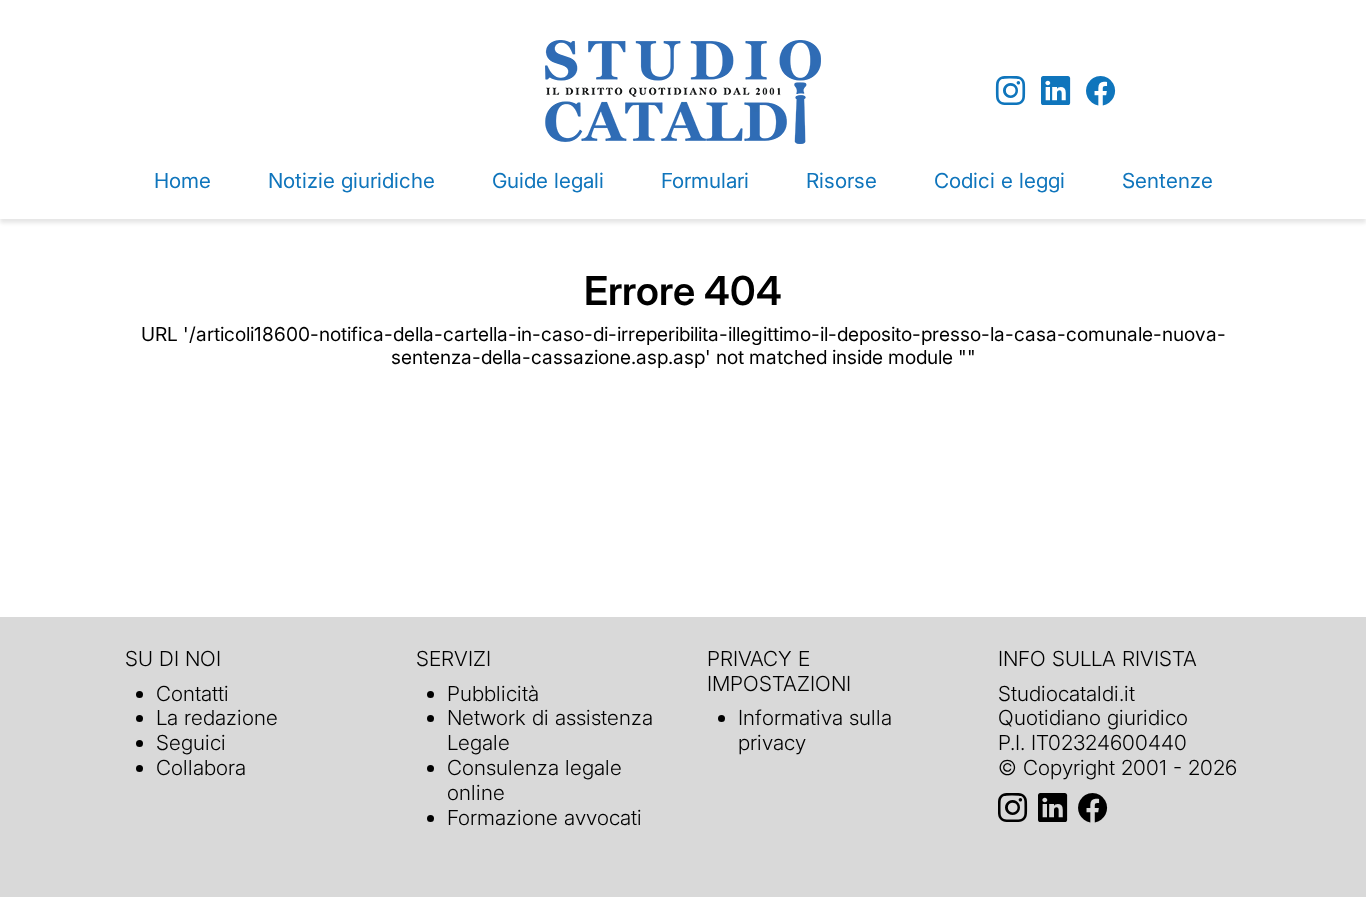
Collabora (201, 767)
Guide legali (548, 180)
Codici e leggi (999, 180)
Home (182, 180)
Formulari (705, 180)
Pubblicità (493, 693)
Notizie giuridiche (351, 180)
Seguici (191, 742)
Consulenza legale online (534, 780)
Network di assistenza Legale (550, 730)
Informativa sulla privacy (815, 730)
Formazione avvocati (544, 817)
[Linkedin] (1055, 91)
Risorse (841, 180)
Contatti (192, 693)
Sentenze (1167, 180)
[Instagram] (1010, 91)
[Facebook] (1100, 91)
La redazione (217, 717)
